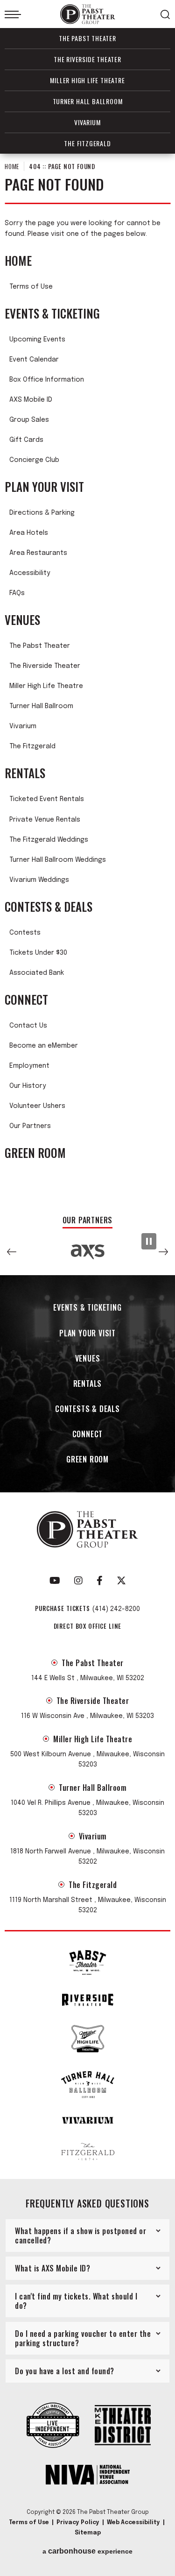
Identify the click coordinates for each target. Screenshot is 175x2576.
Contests (25, 933)
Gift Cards (26, 440)
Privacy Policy (78, 2523)
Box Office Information (47, 380)
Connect (26, 1000)
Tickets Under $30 (38, 953)
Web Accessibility (133, 2523)
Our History (28, 1086)
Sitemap (88, 2533)
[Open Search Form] (165, 14)
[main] (87, 680)
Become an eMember (44, 1046)
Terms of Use (31, 287)
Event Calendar (34, 360)
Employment (29, 1066)
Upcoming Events (37, 340)
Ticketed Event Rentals (47, 799)
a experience (87, 2551)
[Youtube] (55, 1581)
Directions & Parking (42, 513)
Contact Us (28, 1026)
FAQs (17, 593)
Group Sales (29, 420)
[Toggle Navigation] (13, 14)
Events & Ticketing (52, 313)
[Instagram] (78, 1581)
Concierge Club (34, 460)
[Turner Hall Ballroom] (88, 2085)
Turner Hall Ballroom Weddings (58, 860)
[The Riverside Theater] (88, 2000)
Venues (22, 620)
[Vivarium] (88, 2120)
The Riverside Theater (87, 59)
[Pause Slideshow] (149, 1241)
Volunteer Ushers (37, 1106)
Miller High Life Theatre (87, 80)
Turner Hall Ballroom (88, 101)
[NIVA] (88, 2476)
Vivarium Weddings (39, 880)
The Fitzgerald (87, 143)
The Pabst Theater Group (88, 14)
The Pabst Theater (87, 38)
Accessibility (30, 573)
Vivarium (87, 122)
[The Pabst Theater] (88, 1962)
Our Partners (30, 1126)
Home (12, 166)
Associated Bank (37, 973)
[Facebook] (100, 1581)
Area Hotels (29, 533)
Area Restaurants (38, 553)
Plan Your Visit (44, 487)
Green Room (35, 1153)
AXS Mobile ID (31, 400)
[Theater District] (123, 2426)
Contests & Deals (49, 907)
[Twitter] (121, 1581)
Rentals (25, 773)
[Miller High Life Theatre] (88, 2039)
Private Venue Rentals (45, 820)
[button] (12, 1252)
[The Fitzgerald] (88, 2152)
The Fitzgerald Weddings (49, 840)
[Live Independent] (53, 2426)
